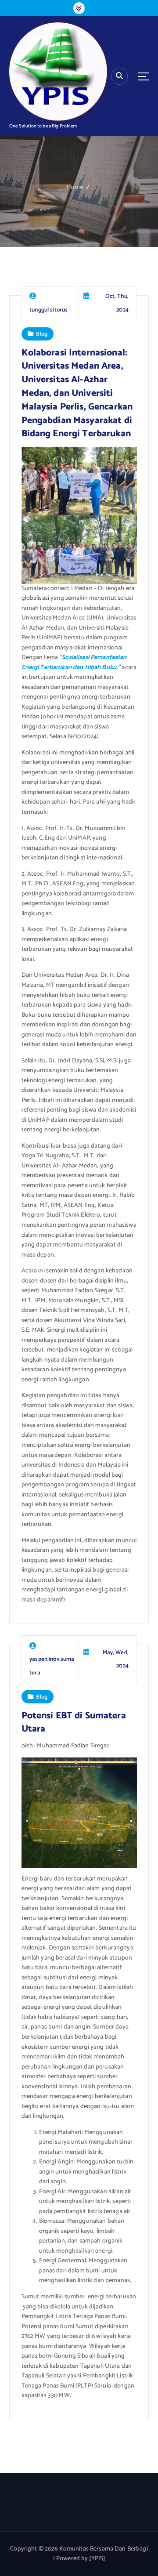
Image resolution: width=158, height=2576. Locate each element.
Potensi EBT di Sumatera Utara (74, 1723)
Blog (42, 334)
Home (75, 187)
